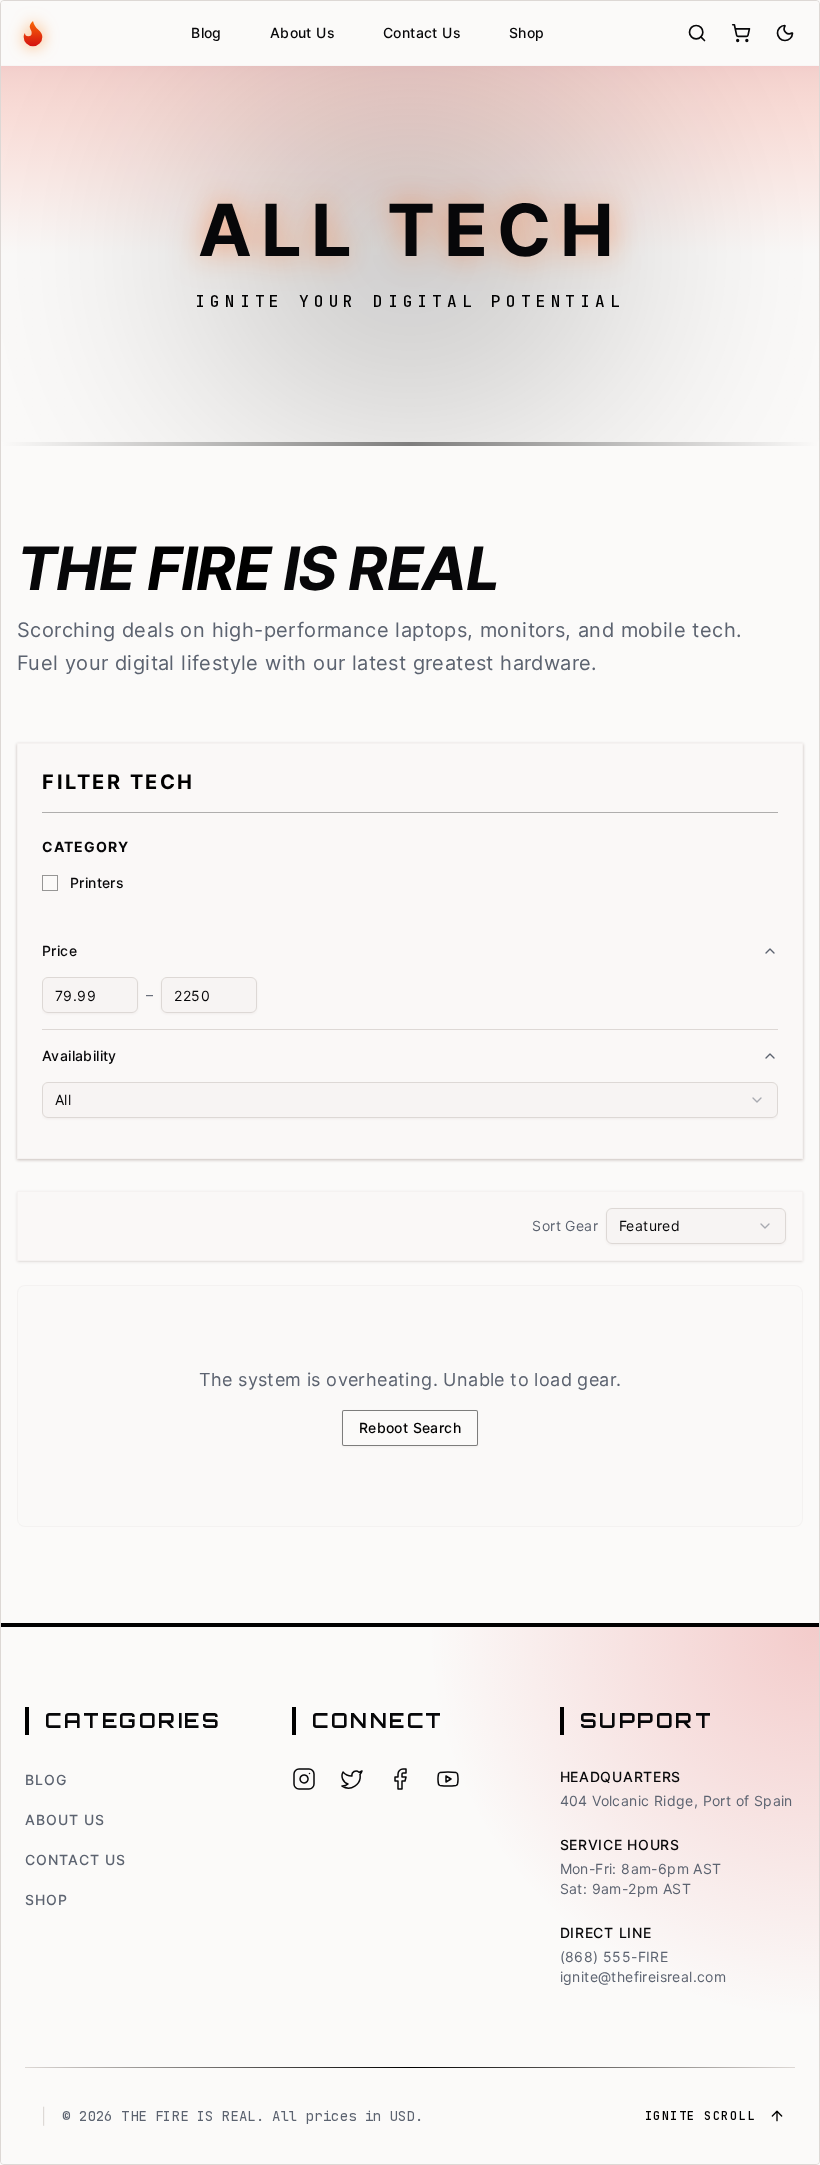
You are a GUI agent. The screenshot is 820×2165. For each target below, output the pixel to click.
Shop (527, 32)
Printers (97, 882)
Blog (206, 32)
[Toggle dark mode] (785, 33)
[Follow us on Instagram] (304, 1779)
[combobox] (410, 1100)
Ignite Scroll (700, 2116)
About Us (302, 32)
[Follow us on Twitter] (352, 1779)
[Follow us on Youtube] (448, 1779)
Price (59, 950)
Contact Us (422, 32)
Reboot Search (410, 1427)
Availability (79, 1055)
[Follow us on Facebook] (400, 1779)
